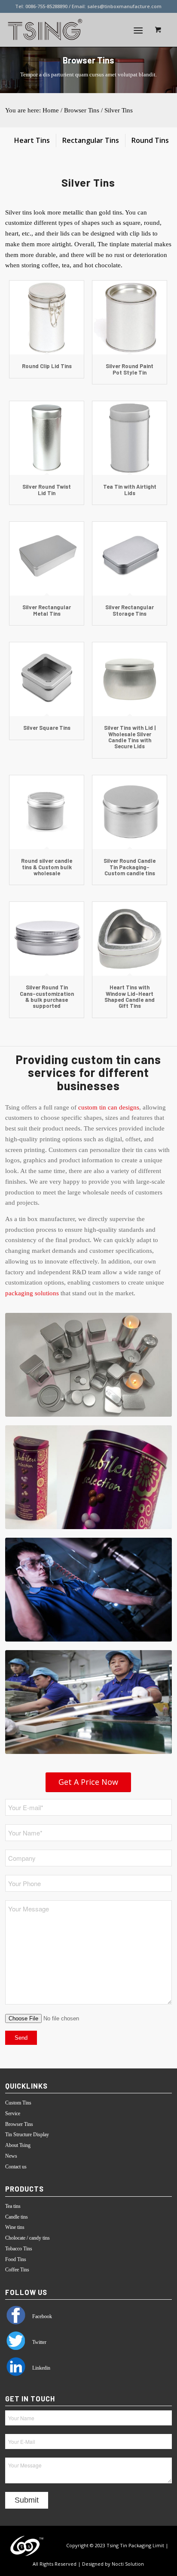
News (11, 2156)
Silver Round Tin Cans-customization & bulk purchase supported (47, 996)
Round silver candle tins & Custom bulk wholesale (47, 867)
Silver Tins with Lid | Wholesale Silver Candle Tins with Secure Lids (130, 737)
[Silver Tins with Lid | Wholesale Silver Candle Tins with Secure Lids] (130, 679)
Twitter (39, 2342)
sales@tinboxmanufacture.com (124, 6)
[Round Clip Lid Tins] (47, 318)
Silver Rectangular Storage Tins (130, 610)
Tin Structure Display (27, 2135)
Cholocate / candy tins (27, 2238)
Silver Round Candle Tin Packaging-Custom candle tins (130, 867)
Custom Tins (18, 2103)
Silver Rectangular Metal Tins (47, 610)
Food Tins (16, 2259)
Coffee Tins (17, 2270)
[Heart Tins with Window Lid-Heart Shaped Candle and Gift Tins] (130, 939)
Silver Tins (119, 110)
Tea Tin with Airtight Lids (130, 490)
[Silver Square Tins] (47, 679)
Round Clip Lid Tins (47, 366)
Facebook (41, 2316)
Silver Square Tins (47, 728)
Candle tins (17, 2217)
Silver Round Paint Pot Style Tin (130, 369)
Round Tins (150, 140)
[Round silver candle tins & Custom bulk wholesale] (47, 812)
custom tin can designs (109, 1107)
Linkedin (41, 2368)
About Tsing (18, 2145)
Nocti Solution (128, 2564)
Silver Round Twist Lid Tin (47, 490)
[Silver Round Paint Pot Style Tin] (130, 318)
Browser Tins (82, 110)
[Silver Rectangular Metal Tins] (47, 559)
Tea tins (13, 2206)
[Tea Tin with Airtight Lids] (130, 438)
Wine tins (15, 2227)
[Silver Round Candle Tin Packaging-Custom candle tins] (130, 812)
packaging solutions (32, 1293)
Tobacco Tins (19, 2249)
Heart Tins (32, 140)
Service (13, 2113)
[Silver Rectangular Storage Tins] (130, 559)
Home (51, 110)
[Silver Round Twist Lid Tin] (47, 438)
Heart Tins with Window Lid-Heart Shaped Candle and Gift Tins (130, 996)
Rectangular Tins (91, 140)
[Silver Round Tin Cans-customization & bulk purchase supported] (47, 939)
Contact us (16, 2167)
